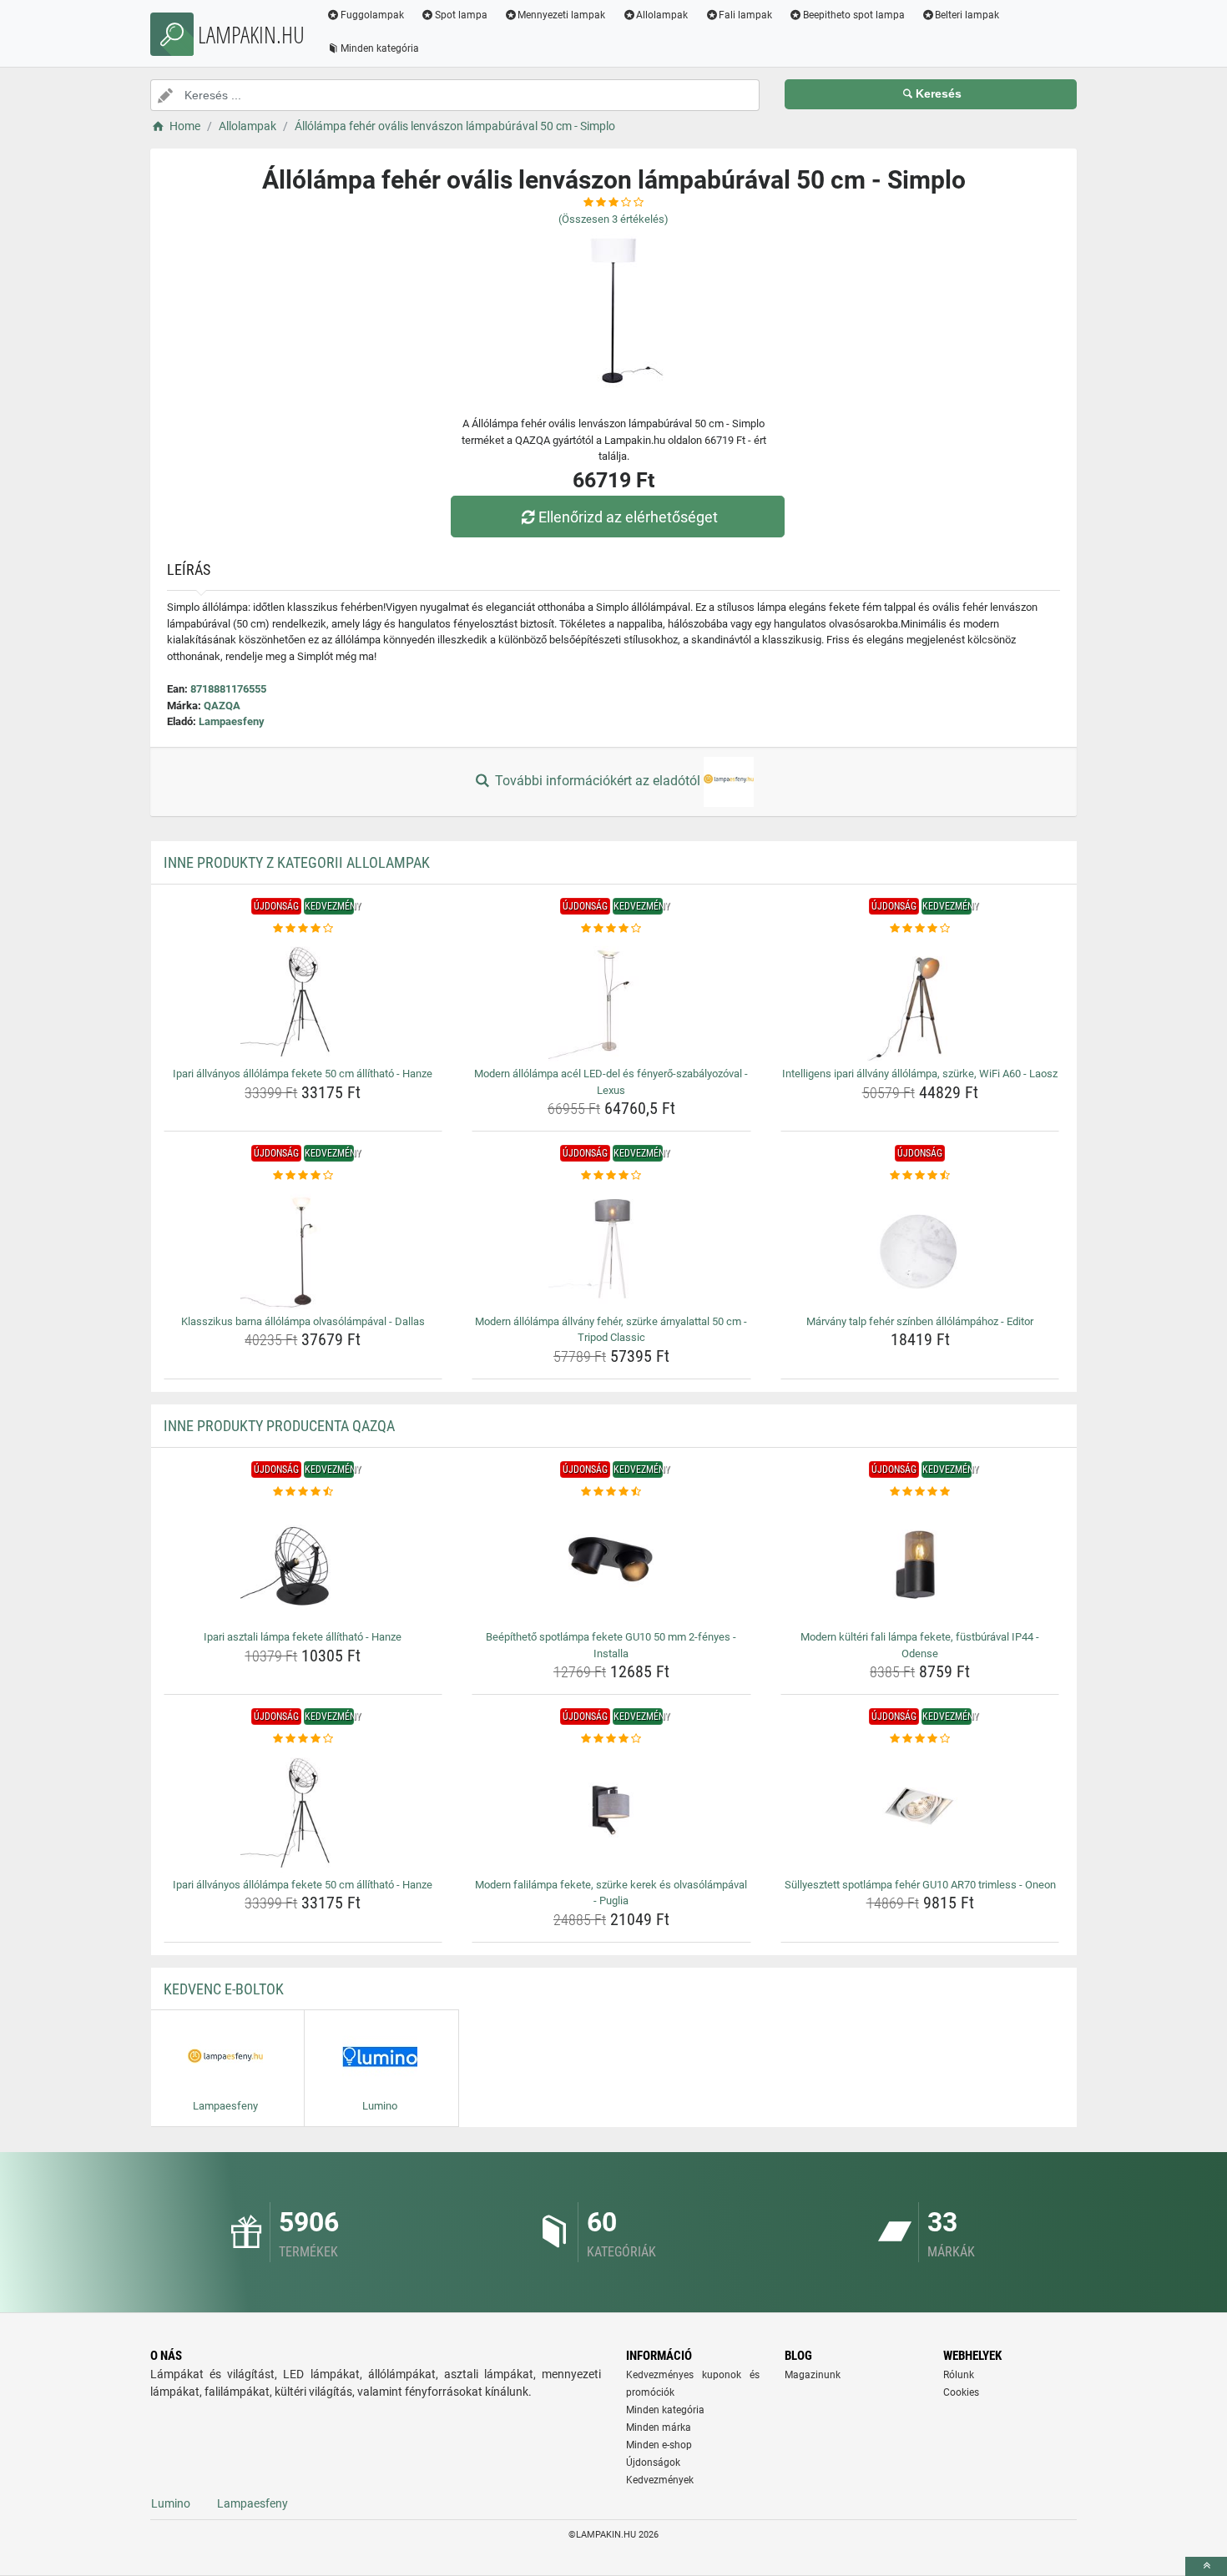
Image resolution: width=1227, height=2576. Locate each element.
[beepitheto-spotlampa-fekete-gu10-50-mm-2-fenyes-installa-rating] (611, 1492)
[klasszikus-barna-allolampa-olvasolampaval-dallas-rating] (303, 1176)
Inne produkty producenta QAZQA (279, 1426)
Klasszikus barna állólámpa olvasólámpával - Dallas (303, 1321)
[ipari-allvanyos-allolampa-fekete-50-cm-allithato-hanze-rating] (303, 929)
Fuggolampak (372, 15)
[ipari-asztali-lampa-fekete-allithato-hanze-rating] (303, 1492)
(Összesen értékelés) (613, 219)
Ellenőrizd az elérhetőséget (628, 517)
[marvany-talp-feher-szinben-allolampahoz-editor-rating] (920, 1176)
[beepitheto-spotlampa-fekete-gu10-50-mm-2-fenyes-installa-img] (611, 1562)
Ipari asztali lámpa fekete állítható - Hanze (303, 1637)
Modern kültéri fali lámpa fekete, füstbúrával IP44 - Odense (920, 1645)
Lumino (171, 2503)
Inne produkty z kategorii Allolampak (297, 862)
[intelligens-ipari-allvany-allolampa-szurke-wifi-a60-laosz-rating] (920, 929)
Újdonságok (653, 2463)
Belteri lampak (967, 15)
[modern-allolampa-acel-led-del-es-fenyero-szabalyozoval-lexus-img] (611, 999)
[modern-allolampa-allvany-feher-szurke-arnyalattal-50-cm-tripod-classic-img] (611, 1247)
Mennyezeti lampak (561, 15)
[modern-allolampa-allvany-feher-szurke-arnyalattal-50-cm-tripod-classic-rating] (611, 1176)
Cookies (961, 2392)
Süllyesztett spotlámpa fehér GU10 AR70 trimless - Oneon (920, 1885)
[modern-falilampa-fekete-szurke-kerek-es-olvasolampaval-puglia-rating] (611, 1739)
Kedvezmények (660, 2480)
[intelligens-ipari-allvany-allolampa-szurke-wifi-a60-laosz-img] (920, 999)
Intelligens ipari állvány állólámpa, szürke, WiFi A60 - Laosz (920, 1074)
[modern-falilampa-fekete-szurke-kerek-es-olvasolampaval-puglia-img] (611, 1810)
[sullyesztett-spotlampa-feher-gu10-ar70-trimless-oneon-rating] (920, 1739)
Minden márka (659, 2427)
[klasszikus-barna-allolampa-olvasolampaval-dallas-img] (303, 1247)
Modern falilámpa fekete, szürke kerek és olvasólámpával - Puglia (611, 1893)
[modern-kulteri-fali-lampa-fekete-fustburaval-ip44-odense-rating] (920, 1492)
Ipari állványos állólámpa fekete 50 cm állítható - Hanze (303, 1074)
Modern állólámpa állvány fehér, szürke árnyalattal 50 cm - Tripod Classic (611, 1330)
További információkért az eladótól (598, 781)
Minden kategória (380, 48)
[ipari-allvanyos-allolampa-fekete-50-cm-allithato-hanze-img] (303, 999)
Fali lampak (745, 15)
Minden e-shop (659, 2445)
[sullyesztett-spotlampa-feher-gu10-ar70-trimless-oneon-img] (920, 1810)
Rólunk (959, 2375)
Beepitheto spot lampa (854, 15)
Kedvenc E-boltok (224, 1989)
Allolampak (662, 15)
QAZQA (222, 706)
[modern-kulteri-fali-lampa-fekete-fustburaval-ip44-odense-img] (920, 1562)
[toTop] (1206, 2566)
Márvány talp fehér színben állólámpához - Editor (920, 1321)
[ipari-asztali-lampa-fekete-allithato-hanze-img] (303, 1562)
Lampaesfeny (232, 721)
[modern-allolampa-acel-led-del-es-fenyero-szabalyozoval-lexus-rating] (611, 929)
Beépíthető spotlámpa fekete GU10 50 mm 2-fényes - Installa (611, 1645)
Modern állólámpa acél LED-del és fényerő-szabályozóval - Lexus (611, 1082)
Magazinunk (813, 2375)
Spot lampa (461, 15)
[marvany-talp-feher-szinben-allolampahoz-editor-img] (920, 1247)
